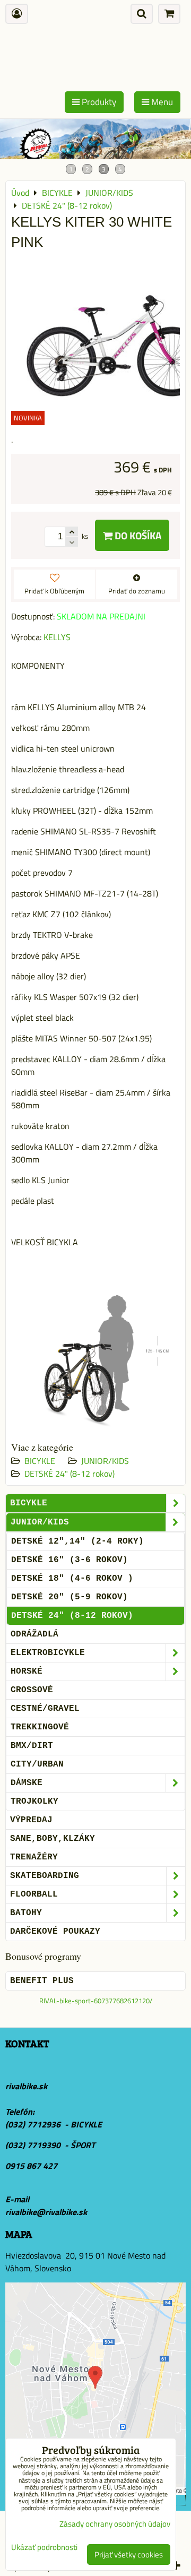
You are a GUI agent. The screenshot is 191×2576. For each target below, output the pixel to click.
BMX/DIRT (32, 1746)
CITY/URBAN (37, 1764)
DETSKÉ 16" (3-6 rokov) (70, 1560)
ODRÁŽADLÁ (34, 1634)
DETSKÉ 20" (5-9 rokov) (70, 1597)
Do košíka (137, 535)
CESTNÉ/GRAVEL (45, 1709)
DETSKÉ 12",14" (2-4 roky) (77, 1541)
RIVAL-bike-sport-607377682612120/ (96, 2001)
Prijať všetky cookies (129, 2555)
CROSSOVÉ (32, 1690)
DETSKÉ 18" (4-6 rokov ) (72, 1579)
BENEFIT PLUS (42, 1981)
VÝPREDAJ (31, 1820)
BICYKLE (40, 1461)
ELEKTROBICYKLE (48, 1653)
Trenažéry (34, 1857)
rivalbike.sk (26, 2086)
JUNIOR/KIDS (105, 1461)
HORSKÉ (27, 1672)
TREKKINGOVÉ (40, 1727)
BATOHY (26, 1913)
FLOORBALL (34, 1894)
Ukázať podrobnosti (44, 2548)
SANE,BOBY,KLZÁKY (53, 1839)
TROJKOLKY (34, 1802)
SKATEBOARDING (45, 1876)
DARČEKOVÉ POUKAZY (55, 1932)
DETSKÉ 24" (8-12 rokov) (70, 1474)
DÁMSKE (27, 1783)
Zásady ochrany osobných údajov (115, 2524)
